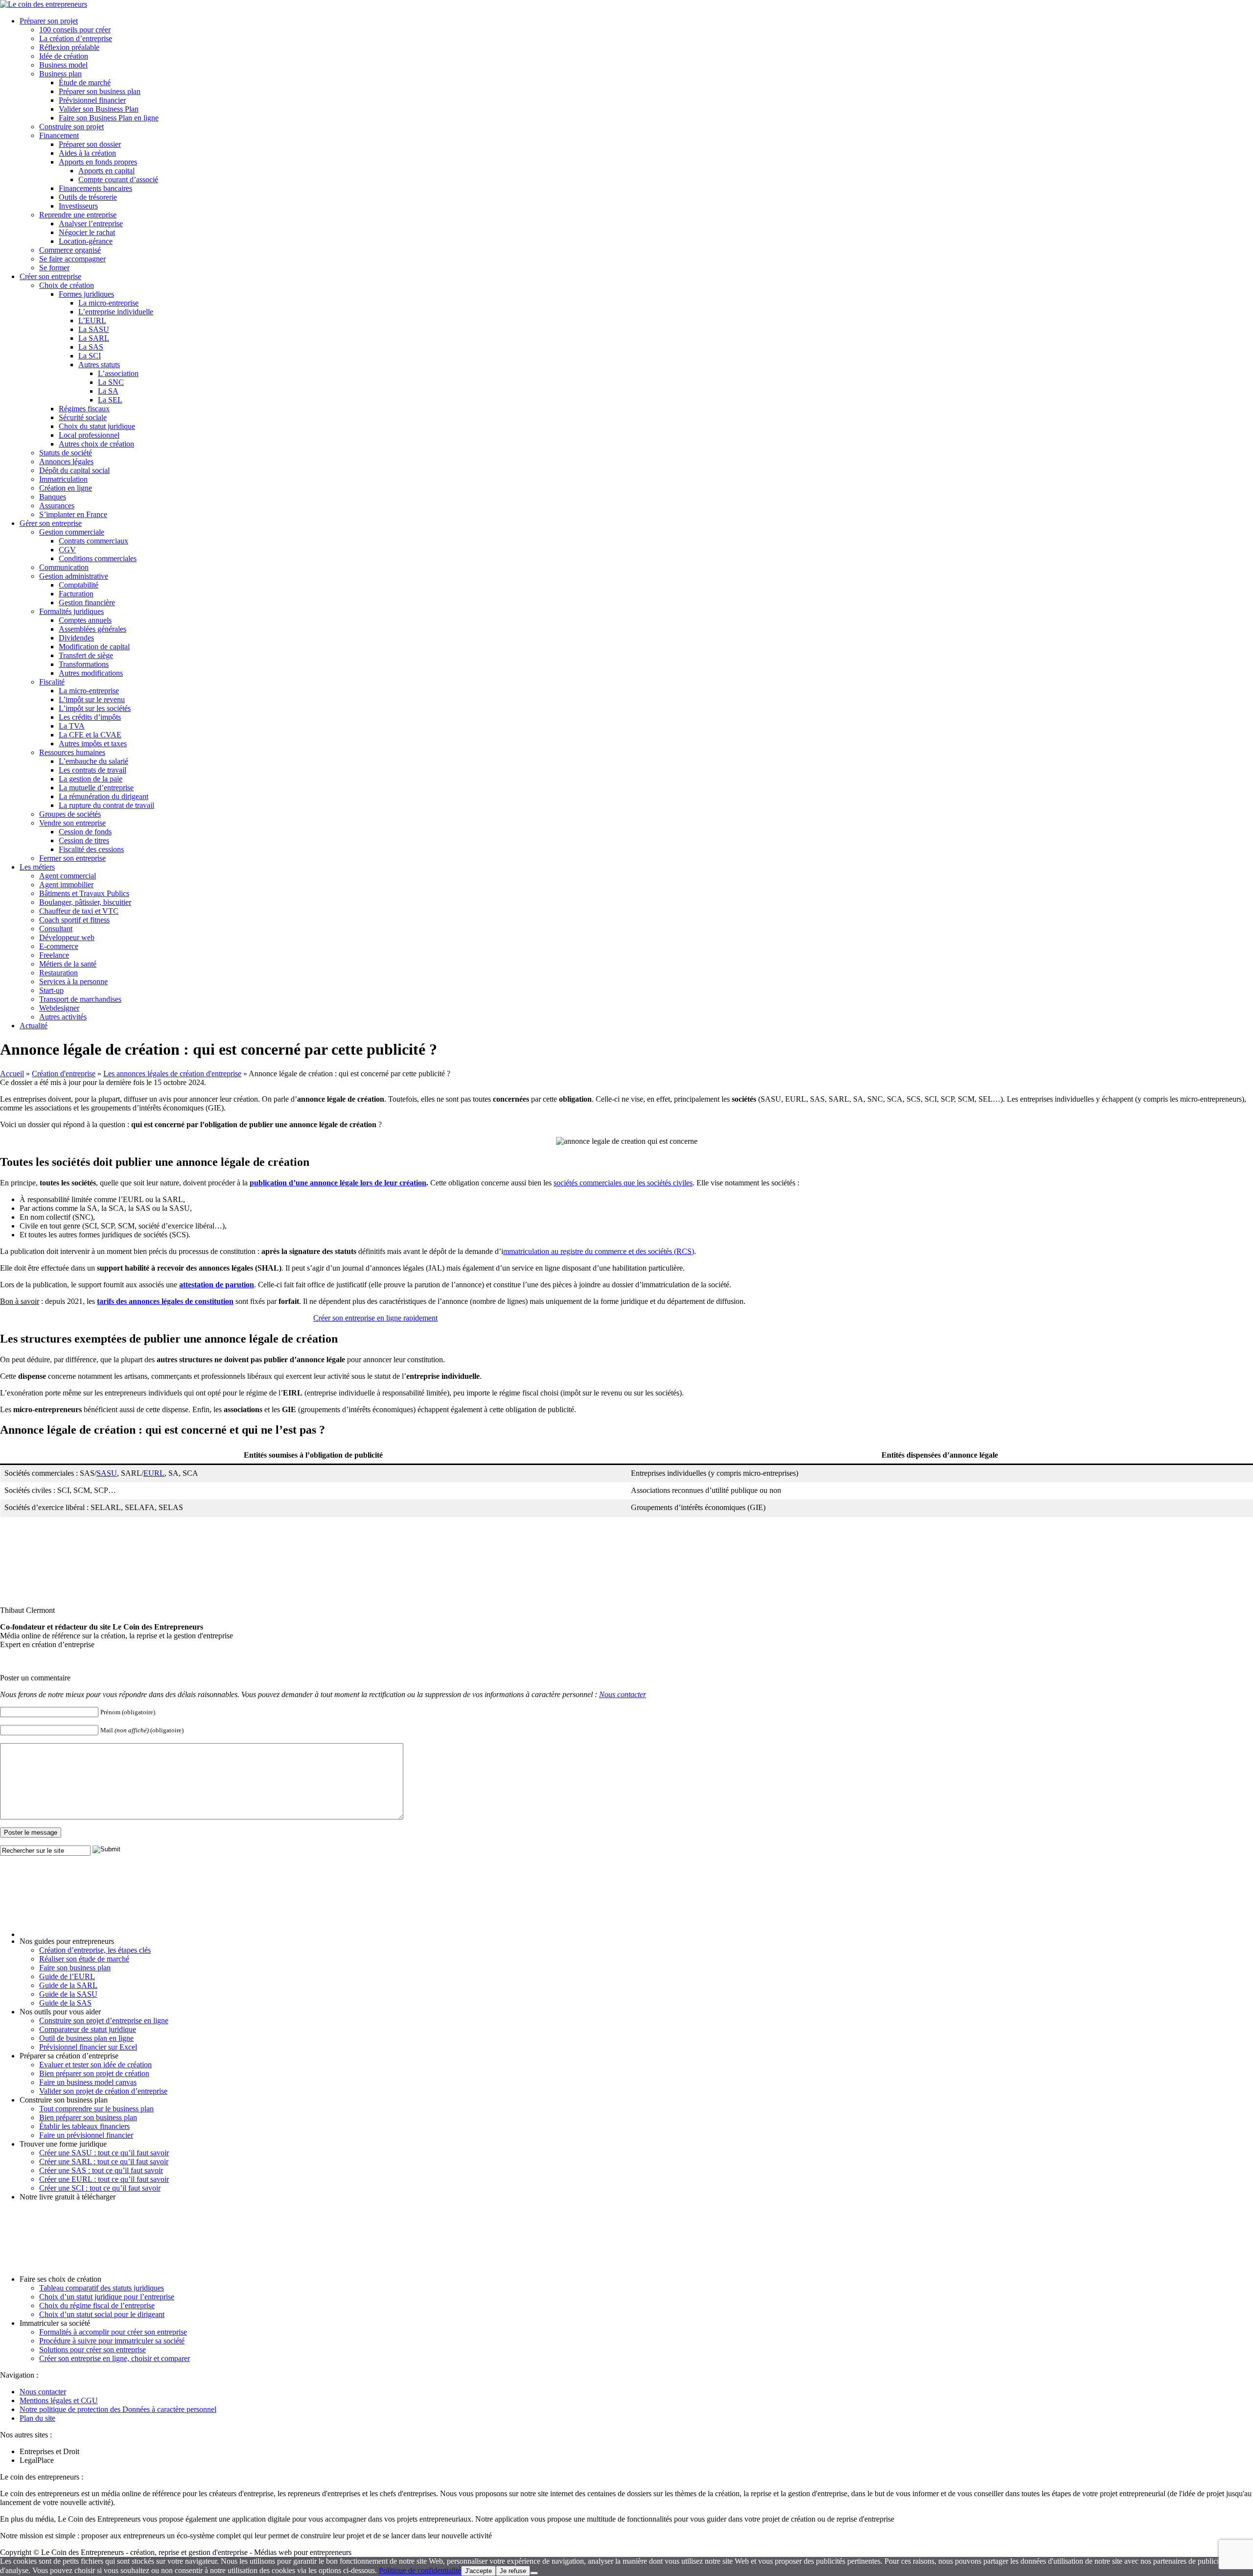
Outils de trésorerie (88, 197)
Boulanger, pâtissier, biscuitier (85, 902)
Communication (64, 567)
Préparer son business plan (100, 91)
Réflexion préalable (69, 47)
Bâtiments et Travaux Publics (84, 893)
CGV (67, 550)
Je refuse (513, 2571)
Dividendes (76, 638)
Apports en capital (106, 171)
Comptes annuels (85, 620)
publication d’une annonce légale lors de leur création (338, 1183)
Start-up (51, 990)
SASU (107, 1473)
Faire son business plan (75, 1968)
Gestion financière (87, 603)
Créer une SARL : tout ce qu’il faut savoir (104, 2162)
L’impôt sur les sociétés (95, 708)
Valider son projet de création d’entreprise (103, 2091)
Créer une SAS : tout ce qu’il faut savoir (101, 2170)
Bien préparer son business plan (88, 2117)
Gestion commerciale (72, 532)
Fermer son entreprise (72, 858)
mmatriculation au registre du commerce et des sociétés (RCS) (599, 1251)
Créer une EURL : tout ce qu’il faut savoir (104, 2179)
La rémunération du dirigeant (104, 796)
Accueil (12, 1074)
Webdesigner (59, 1008)
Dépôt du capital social (74, 470)
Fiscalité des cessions (91, 849)
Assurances (57, 506)
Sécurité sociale (83, 417)
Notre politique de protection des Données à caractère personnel (118, 2409)
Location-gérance (86, 241)
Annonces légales (66, 461)
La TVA (72, 726)
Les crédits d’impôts (90, 717)
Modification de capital (94, 647)
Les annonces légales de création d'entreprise (172, 1074)
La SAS (91, 347)
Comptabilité (79, 585)
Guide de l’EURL (67, 1976)
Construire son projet (71, 127)
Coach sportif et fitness (74, 920)
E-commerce (59, 946)
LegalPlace (37, 2460)
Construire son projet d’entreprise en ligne (104, 2021)
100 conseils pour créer (75, 30)
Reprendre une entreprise (78, 215)
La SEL (110, 400)
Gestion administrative (74, 576)
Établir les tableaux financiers (84, 2126)
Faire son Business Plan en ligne (109, 118)
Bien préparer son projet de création (94, 2073)
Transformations (84, 664)
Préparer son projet (49, 21)
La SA (108, 391)
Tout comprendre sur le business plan (96, 2109)
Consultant (56, 929)
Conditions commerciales (98, 558)
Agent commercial (68, 876)
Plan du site (37, 2418)
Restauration (58, 973)
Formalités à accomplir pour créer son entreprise (113, 2332)
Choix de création (67, 285)
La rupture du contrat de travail (106, 805)
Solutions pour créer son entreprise (93, 2350)
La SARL (94, 338)
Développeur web (67, 937)
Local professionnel (89, 435)
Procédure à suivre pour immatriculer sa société (112, 2341)
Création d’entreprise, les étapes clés (95, 1950)
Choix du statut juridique (97, 426)
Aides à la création (87, 153)
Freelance (54, 955)
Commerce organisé (70, 250)
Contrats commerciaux (93, 541)
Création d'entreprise (64, 1074)
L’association (118, 373)
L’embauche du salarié (93, 761)
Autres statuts (99, 365)
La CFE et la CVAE (90, 735)
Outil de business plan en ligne (86, 2038)
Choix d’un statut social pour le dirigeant (102, 2314)
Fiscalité (52, 682)
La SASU (94, 329)
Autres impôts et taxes (93, 744)
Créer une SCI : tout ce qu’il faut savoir (100, 2188)
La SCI (90, 356)
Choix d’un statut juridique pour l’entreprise (107, 2297)
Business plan (60, 74)
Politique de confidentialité (420, 2570)
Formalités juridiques (71, 611)
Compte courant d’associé (118, 179)
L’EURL (92, 320)
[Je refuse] (534, 2573)
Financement (59, 135)
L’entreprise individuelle (116, 312)
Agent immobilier (66, 885)
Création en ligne (66, 488)
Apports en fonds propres (98, 162)
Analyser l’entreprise (91, 224)
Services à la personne (73, 981)
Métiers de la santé (68, 964)
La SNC (111, 382)
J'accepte (478, 2571)
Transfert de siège (86, 655)
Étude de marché (85, 83)
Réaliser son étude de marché (84, 1959)
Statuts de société (66, 453)
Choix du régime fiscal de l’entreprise (97, 2305)
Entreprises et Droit (49, 2451)
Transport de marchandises (80, 999)
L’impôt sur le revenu (92, 699)
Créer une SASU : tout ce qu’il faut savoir (104, 2153)
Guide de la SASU (68, 1994)
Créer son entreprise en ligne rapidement (375, 1318)
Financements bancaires (95, 188)
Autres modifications (91, 673)
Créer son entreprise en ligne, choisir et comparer (115, 2358)
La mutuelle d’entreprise (96, 788)
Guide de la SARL (68, 1985)
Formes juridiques (86, 294)
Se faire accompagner (72, 259)
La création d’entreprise (76, 38)
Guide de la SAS (65, 2003)
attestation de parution (217, 1285)
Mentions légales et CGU (59, 2400)
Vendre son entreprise (72, 823)
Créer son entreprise (50, 276)
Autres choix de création (96, 444)
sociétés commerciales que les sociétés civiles (623, 1183)
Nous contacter (623, 1694)
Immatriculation (63, 479)
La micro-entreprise (108, 303)
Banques (53, 497)
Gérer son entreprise (51, 523)
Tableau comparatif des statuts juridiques (102, 2288)
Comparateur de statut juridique (88, 2029)
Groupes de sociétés (70, 814)
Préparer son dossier (90, 144)
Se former (54, 268)
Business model (63, 65)
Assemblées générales (93, 629)
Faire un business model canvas (88, 2082)
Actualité (34, 1026)
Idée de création (64, 56)
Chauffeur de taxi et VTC (79, 911)
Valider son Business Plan (99, 109)
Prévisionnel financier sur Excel (88, 2047)
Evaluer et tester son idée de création (95, 2065)
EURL (154, 1473)
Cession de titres (84, 840)
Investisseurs (78, 206)
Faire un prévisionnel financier (86, 2135)
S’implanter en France (73, 514)
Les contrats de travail (93, 770)
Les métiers (37, 867)
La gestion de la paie (91, 779)
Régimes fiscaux (84, 409)
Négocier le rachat (87, 232)
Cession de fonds (85, 832)
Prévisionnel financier (92, 100)
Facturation (76, 594)
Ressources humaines (72, 752)
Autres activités (63, 1017)
